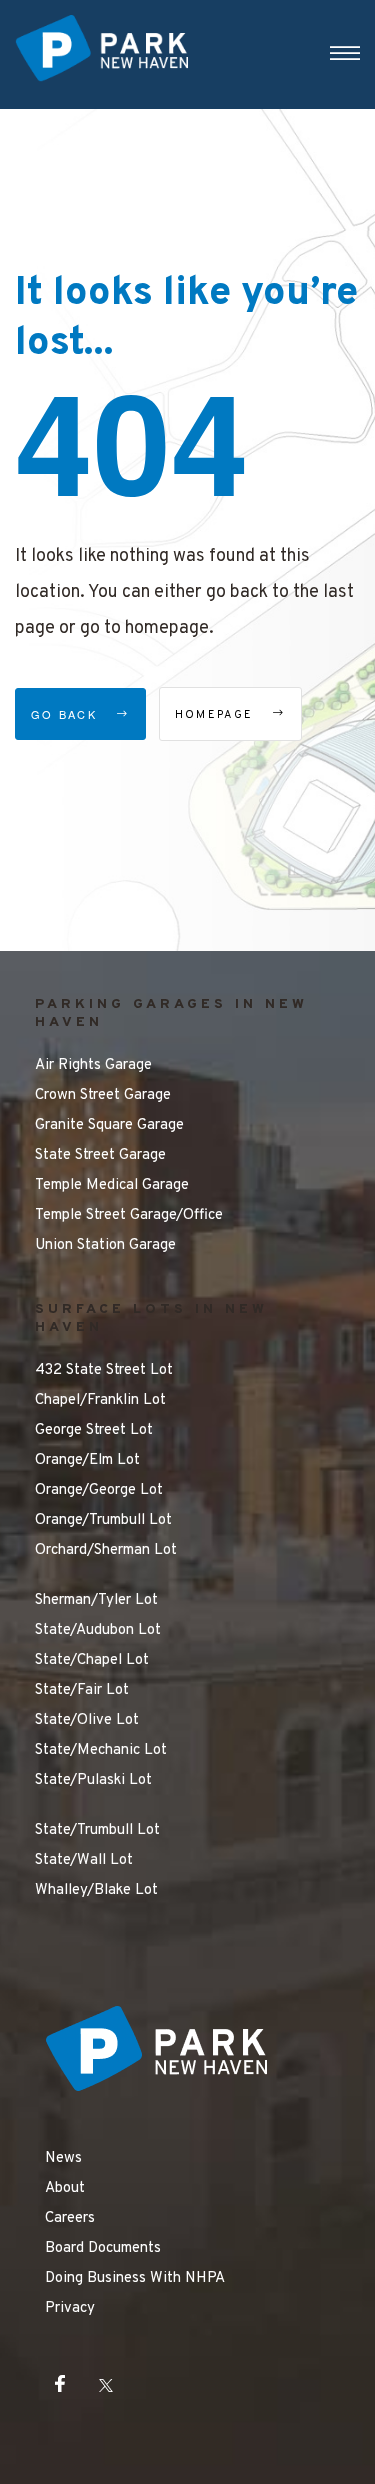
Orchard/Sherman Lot (106, 1550)
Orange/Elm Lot (87, 1460)
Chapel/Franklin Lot (100, 1400)
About (65, 2188)
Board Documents (103, 2248)
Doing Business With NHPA (135, 2278)
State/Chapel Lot (92, 1660)
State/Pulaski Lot (93, 1780)
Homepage (217, 715)
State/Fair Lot (82, 1690)
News (63, 2158)
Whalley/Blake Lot (96, 1890)
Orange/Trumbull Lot (103, 1520)
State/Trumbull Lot (97, 1830)
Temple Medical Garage (112, 1185)
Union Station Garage (105, 1245)
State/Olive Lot (87, 1720)
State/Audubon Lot (98, 1630)
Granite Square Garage (109, 1125)
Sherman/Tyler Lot (96, 1600)
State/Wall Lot (84, 1860)
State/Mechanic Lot (101, 1750)
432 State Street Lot (104, 1370)
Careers (70, 2218)
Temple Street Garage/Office (129, 1215)
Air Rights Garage (93, 1065)
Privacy (70, 2308)
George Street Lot (94, 1430)
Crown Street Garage (103, 1095)
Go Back (66, 714)
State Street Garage (100, 1155)
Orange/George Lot (99, 1490)
